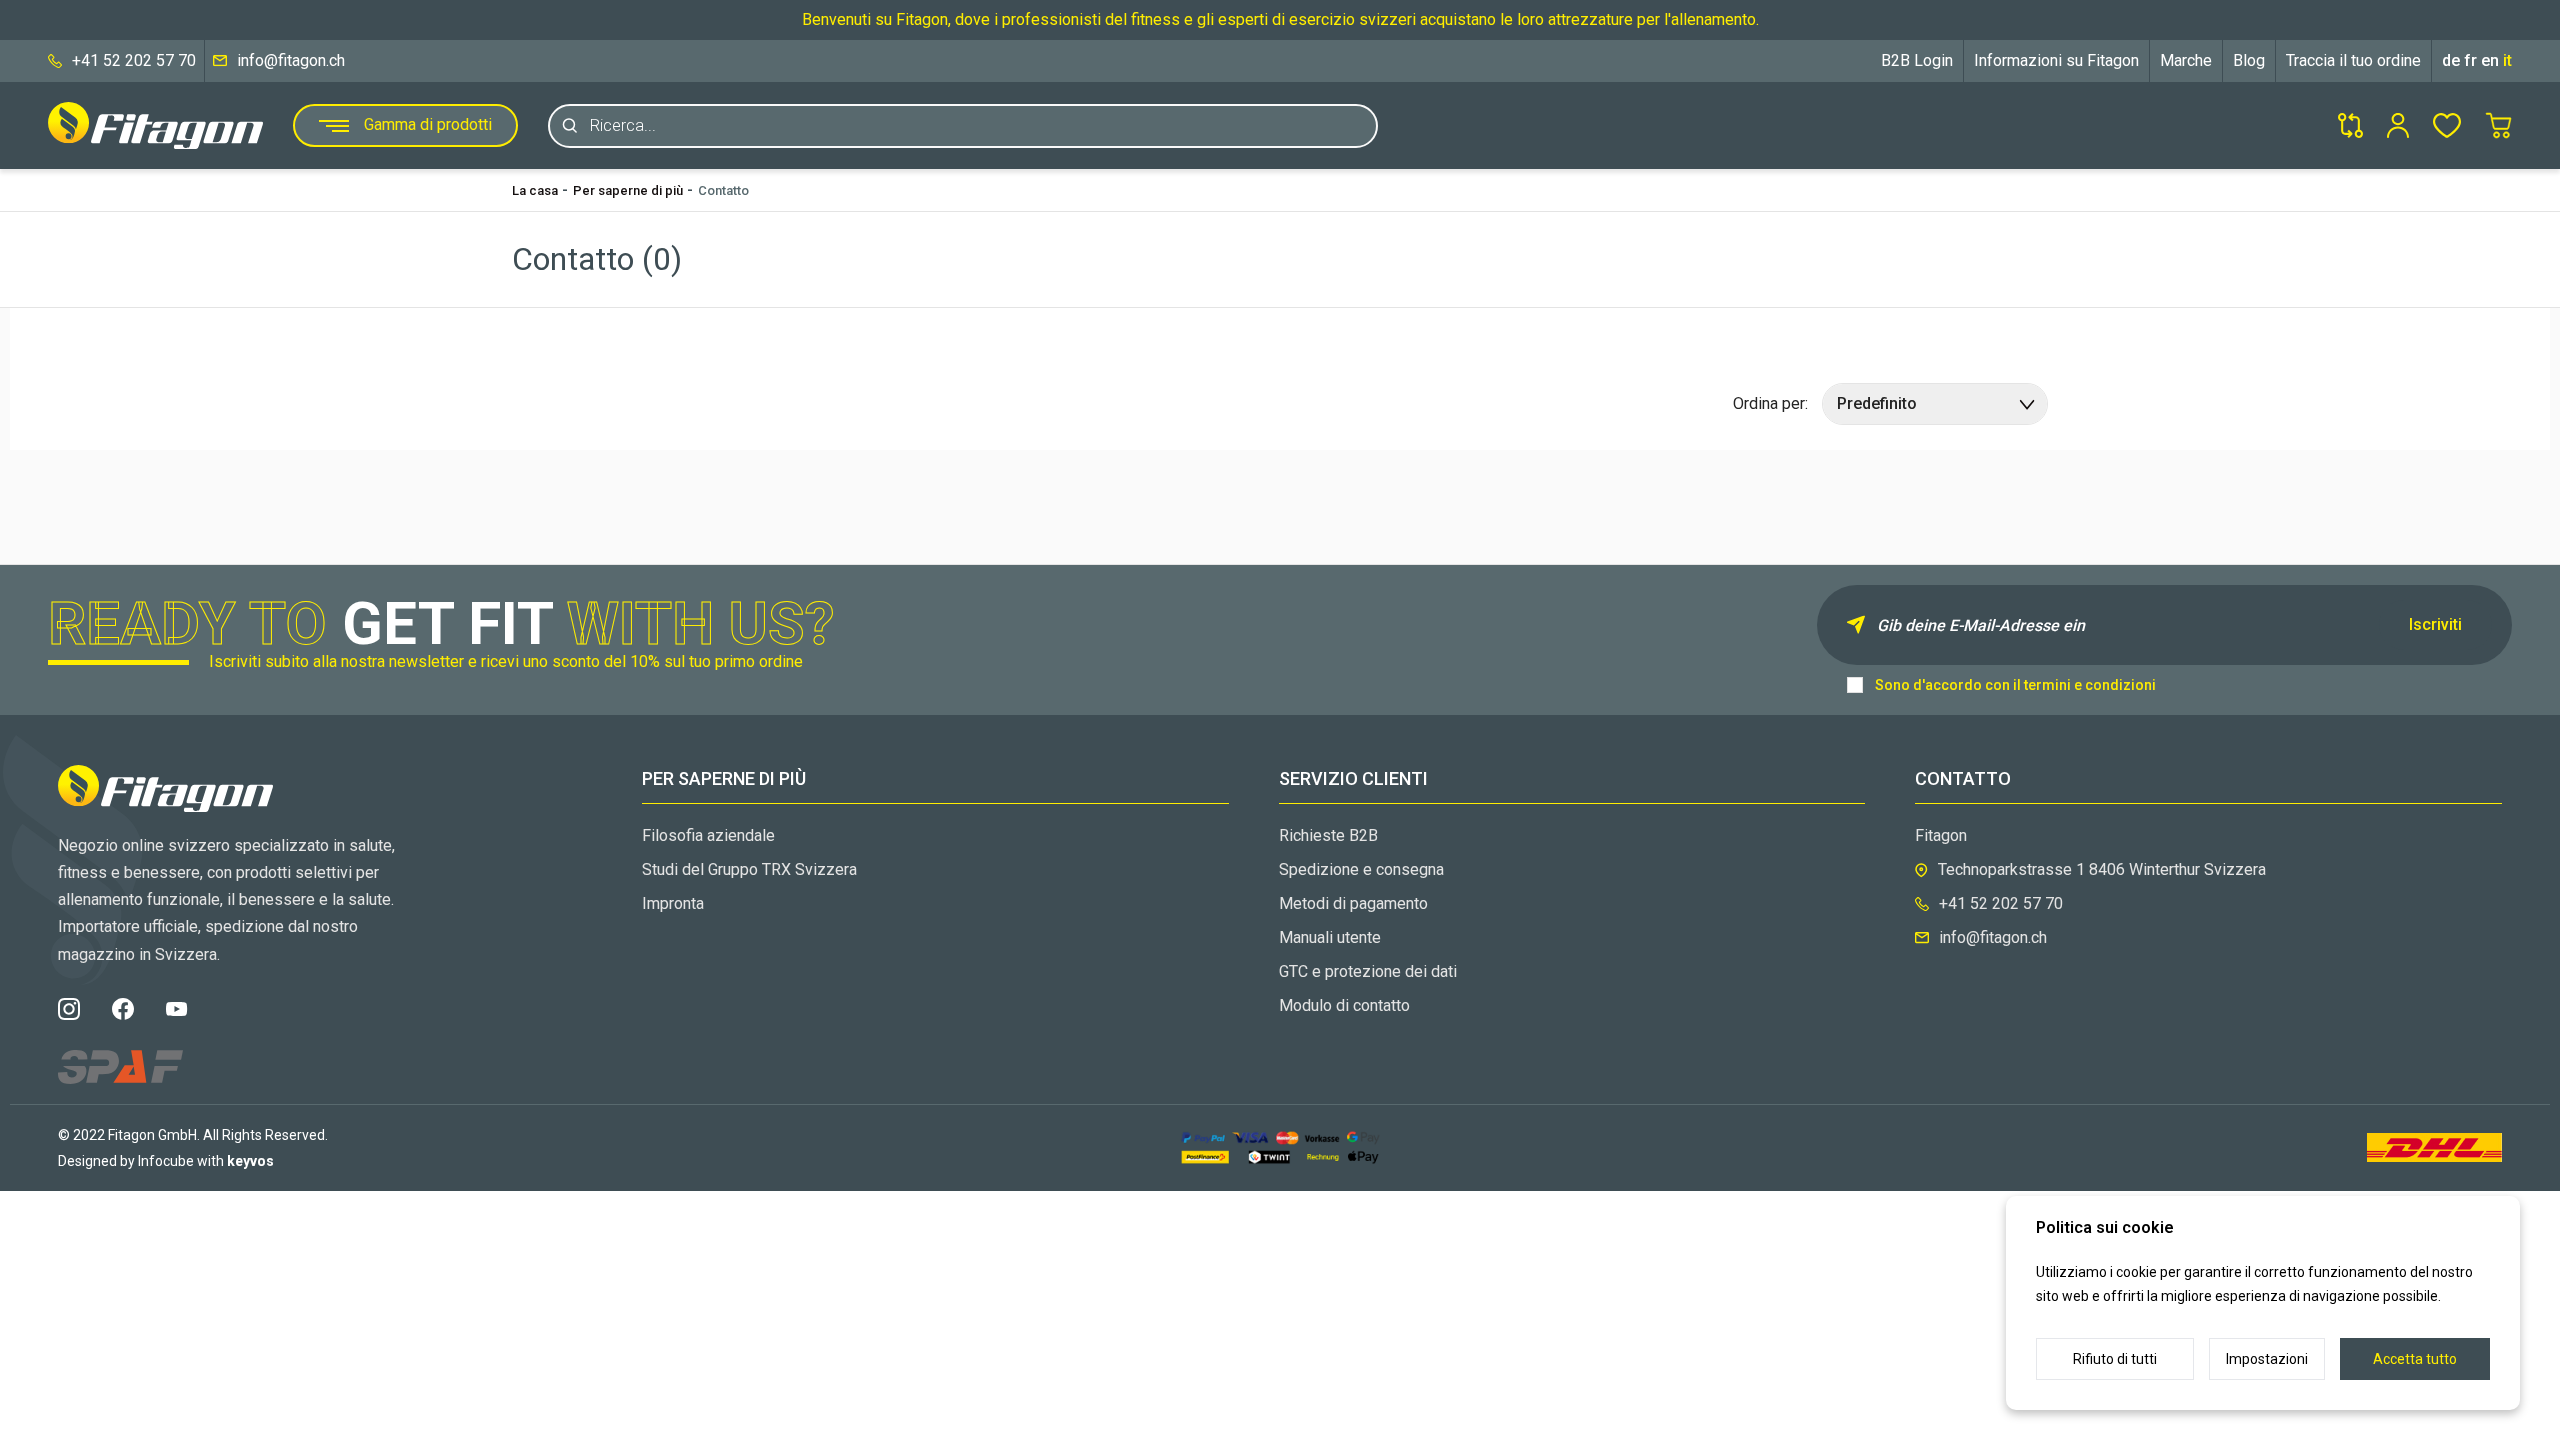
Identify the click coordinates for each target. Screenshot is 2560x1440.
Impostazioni (2267, 1359)
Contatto (723, 190)
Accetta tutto (2415, 1359)
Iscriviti (2435, 624)
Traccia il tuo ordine (2353, 60)
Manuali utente (1330, 937)
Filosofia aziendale (708, 835)
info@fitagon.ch (291, 60)
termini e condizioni (2090, 685)
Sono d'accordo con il (2015, 685)
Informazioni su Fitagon (2056, 60)
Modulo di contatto (1344, 1005)
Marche (2186, 60)
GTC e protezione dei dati (1368, 971)
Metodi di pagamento (1353, 903)
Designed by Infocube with (166, 1161)
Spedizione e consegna (1361, 869)
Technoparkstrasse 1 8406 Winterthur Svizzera (2102, 869)
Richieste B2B (1328, 835)
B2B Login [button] (1917, 60)
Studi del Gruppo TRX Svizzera (749, 869)
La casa (535, 190)
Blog (2249, 60)
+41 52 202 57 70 (134, 60)
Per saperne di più (628, 190)
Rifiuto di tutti (2115, 1359)
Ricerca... (623, 125)
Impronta (673, 903)
